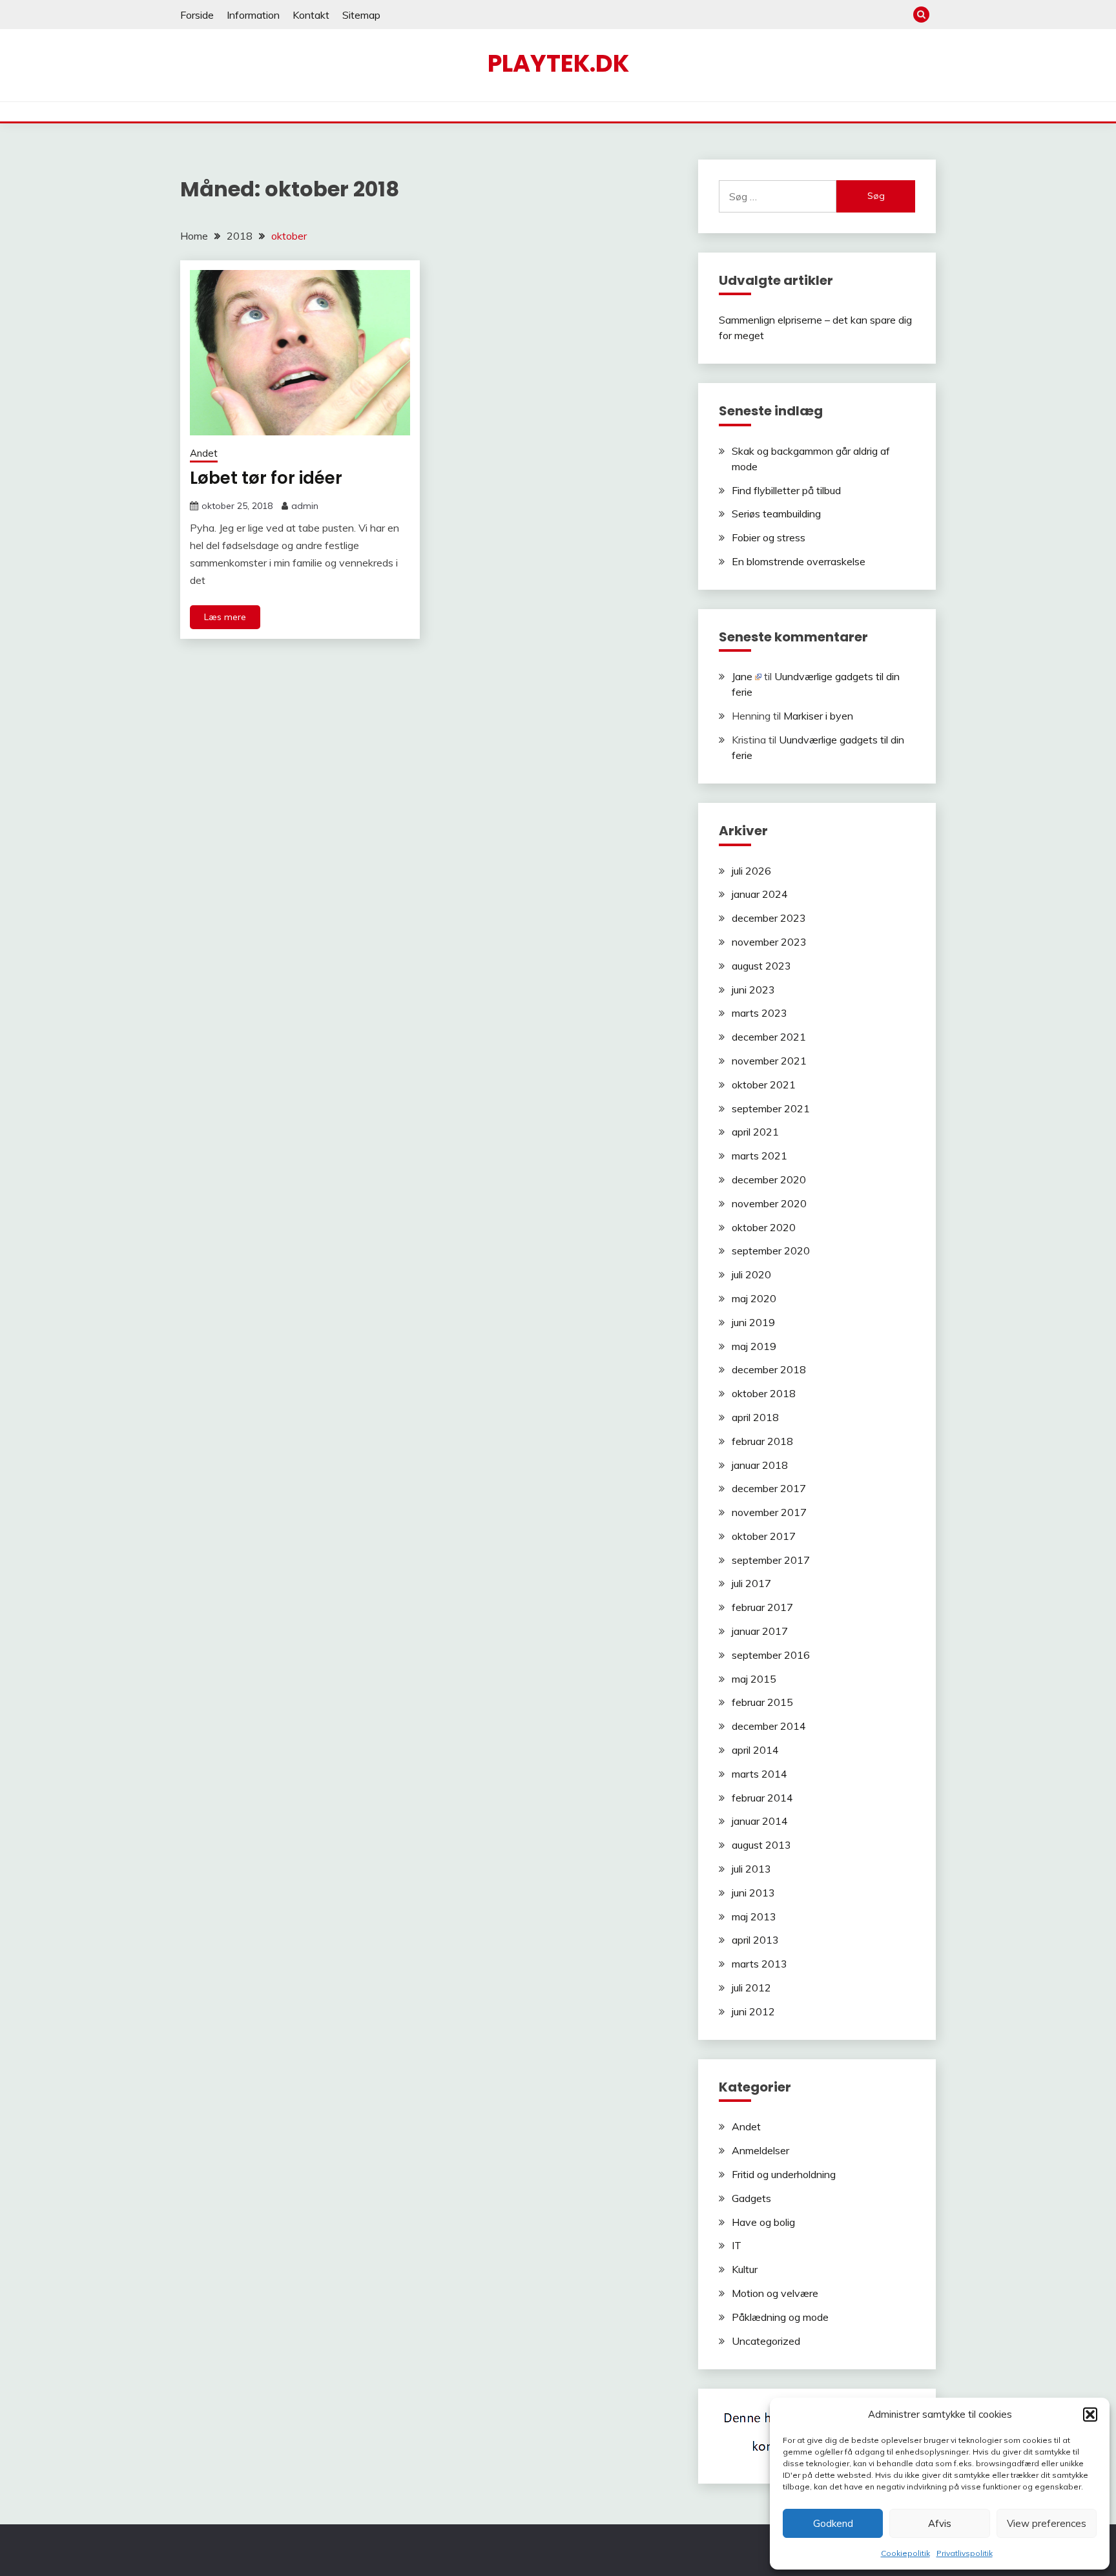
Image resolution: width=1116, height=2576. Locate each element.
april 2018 (755, 1417)
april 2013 (755, 1940)
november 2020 (769, 1203)
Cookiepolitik (905, 2553)
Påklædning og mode (780, 2317)
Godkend (833, 2523)
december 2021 (769, 1037)
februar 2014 (762, 1798)
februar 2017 (762, 1607)
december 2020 (769, 1179)
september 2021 (771, 1108)
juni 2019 (753, 1322)
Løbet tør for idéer (266, 478)
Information (253, 15)
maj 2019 (754, 1346)
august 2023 (761, 966)
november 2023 (769, 942)
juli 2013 (751, 1869)
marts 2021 (759, 1156)
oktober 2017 (764, 1536)
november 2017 (769, 1512)
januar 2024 (760, 894)
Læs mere (225, 617)
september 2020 (771, 1251)
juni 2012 (753, 2011)
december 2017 (769, 1488)
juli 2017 (751, 1583)
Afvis (940, 2523)
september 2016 (771, 1655)
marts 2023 (759, 1013)
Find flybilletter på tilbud (786, 490)
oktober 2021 (764, 1085)
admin (305, 506)
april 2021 (755, 1132)
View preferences (1047, 2523)
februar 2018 (762, 1441)
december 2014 (769, 1726)
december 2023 (769, 918)
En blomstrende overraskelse (799, 561)
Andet (204, 453)
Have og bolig (763, 2222)
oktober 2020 (764, 1227)
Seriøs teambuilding (776, 514)
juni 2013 (753, 1893)
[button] (1090, 2415)
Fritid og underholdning (784, 2174)
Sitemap (361, 15)
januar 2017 (760, 1631)
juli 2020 (751, 1274)
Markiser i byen (818, 716)
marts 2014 (759, 1774)
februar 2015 (762, 1702)
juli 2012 (751, 1988)
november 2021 (769, 1061)
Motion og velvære (775, 2293)
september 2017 (771, 1560)
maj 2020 (754, 1298)
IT (737, 2245)
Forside (197, 15)
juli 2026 (751, 871)
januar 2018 (760, 1465)
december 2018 (769, 1369)
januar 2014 (760, 1821)
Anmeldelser (760, 2150)
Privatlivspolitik (965, 2553)
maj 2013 (754, 1916)
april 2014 (755, 1750)
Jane (742, 676)
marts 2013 (759, 1964)
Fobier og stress (769, 537)
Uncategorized (766, 2341)
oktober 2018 (764, 1393)
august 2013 (761, 1845)
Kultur (745, 2269)
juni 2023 (753, 990)
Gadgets (751, 2198)
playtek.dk (558, 63)
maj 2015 (754, 1679)
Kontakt (311, 15)
